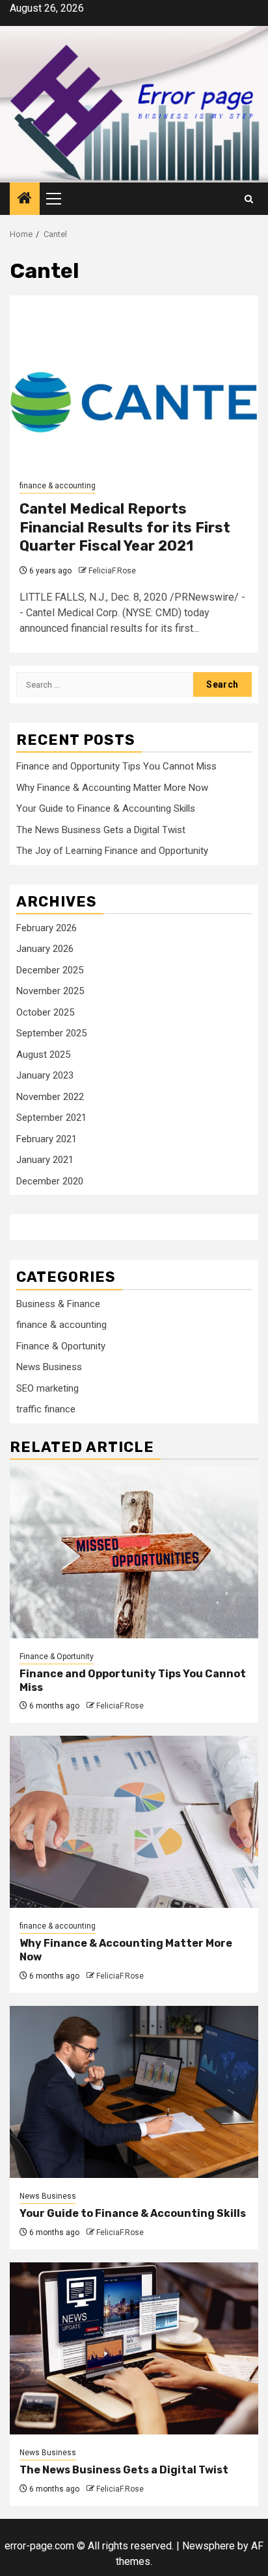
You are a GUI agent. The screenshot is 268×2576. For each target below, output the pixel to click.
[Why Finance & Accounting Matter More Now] (134, 1822)
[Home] (25, 199)
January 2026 (45, 949)
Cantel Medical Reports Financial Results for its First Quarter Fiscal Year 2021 (125, 527)
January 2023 (45, 1075)
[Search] (249, 199)
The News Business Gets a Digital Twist (101, 830)
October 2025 (45, 1012)
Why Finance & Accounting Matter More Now (112, 788)
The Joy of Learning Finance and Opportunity (112, 851)
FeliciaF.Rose (112, 571)
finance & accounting (58, 486)
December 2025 (50, 970)
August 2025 (43, 1055)
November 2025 (50, 991)
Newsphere (208, 2546)
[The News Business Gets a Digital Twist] (134, 2348)
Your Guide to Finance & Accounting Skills (106, 808)
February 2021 (47, 1139)
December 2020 (50, 1181)
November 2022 (50, 1097)
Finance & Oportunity (61, 1346)
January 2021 (45, 1160)
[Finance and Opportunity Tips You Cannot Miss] (134, 1552)
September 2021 (51, 1118)
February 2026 (47, 928)
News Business (49, 1367)
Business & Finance (58, 1304)
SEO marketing (47, 1388)
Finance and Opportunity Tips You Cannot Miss (116, 766)
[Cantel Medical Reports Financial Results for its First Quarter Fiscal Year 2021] (134, 381)
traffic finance (46, 1409)
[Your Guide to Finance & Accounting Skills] (134, 2092)
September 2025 (51, 1033)
